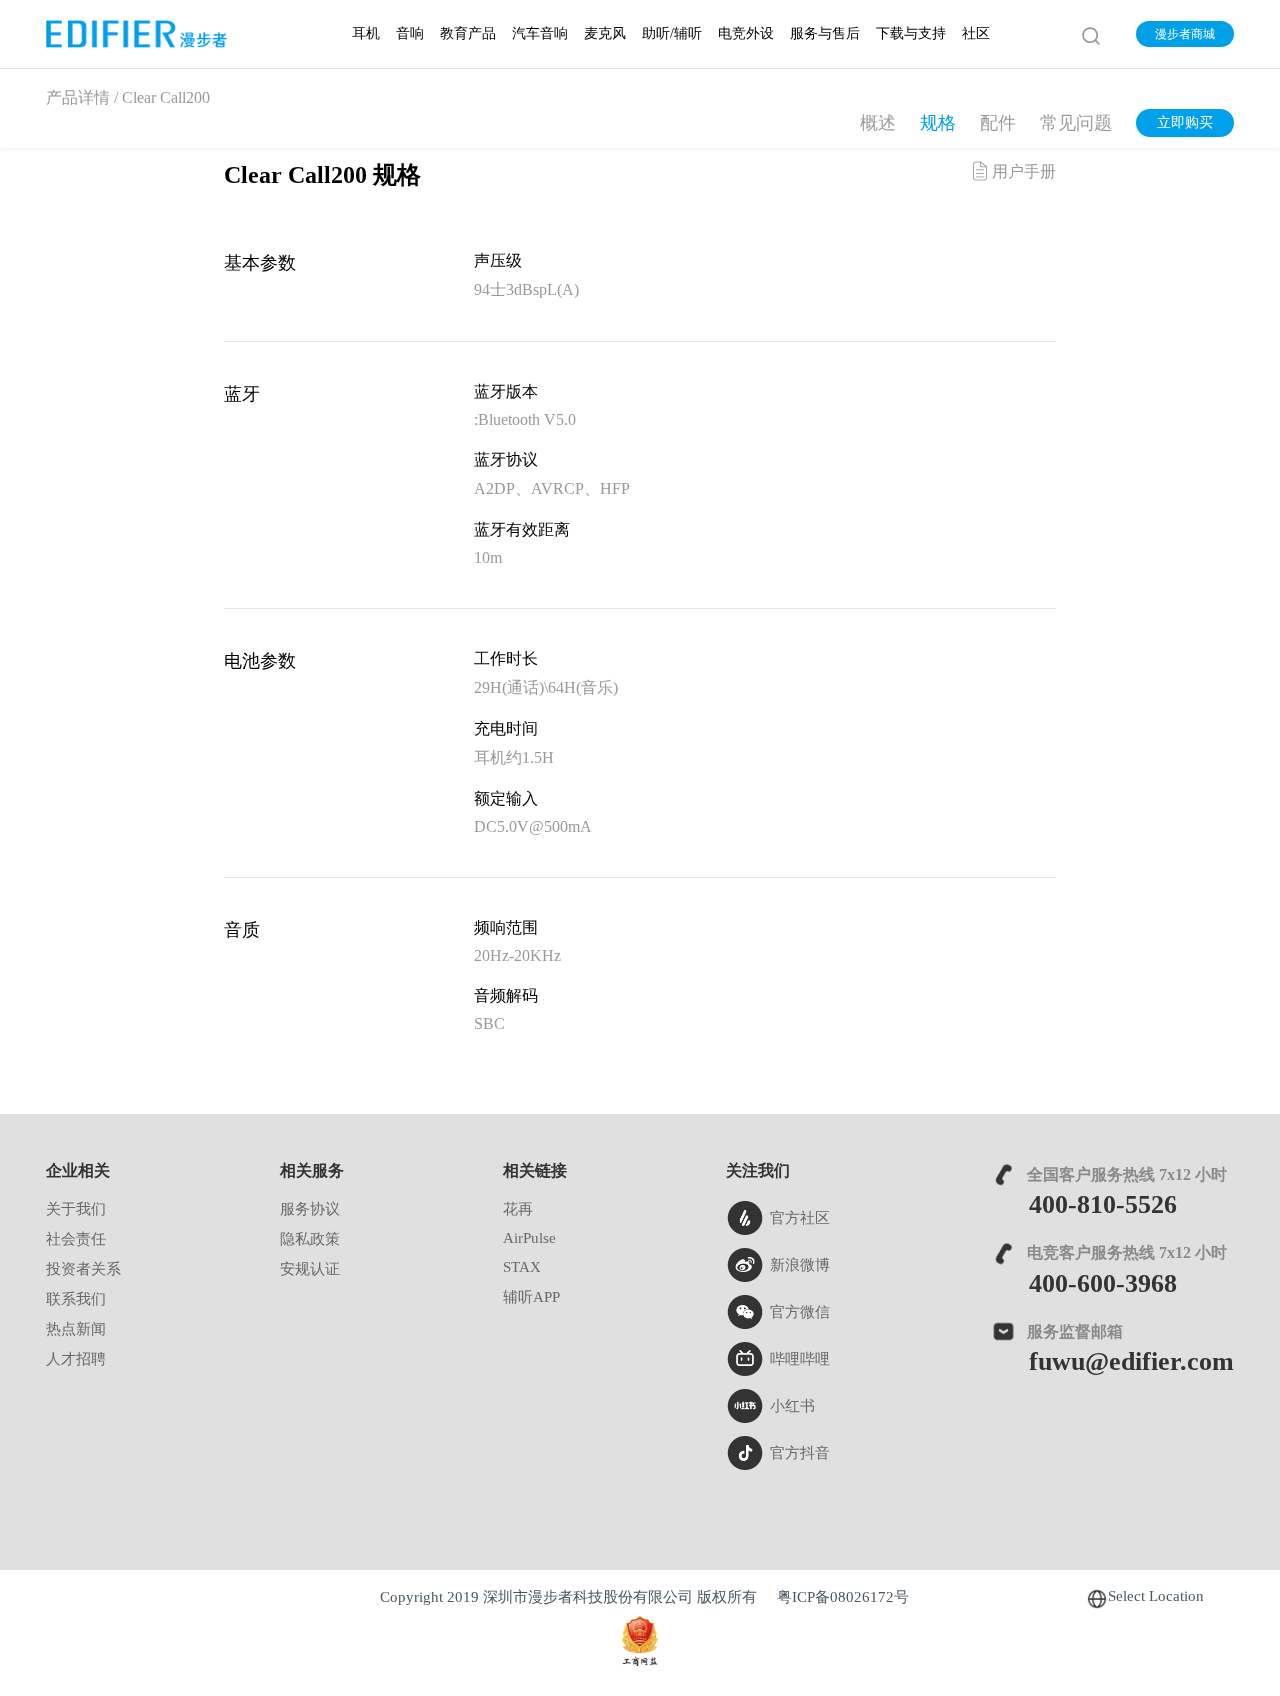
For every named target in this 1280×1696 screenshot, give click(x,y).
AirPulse (529, 1239)
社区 (976, 34)
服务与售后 (825, 34)
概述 (878, 124)
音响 (410, 34)
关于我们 (76, 1210)
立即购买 (1185, 123)
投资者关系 (83, 1270)
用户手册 (1024, 172)
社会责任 (76, 1240)
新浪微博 (800, 1266)
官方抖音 (800, 1454)
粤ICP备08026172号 (843, 1598)
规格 (938, 124)
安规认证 (310, 1270)
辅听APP (531, 1298)
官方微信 (800, 1313)
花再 (518, 1210)
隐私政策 (310, 1240)
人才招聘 (76, 1360)
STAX (522, 1268)
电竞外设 (746, 34)
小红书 (792, 1407)
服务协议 (310, 1210)
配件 (998, 124)
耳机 (366, 34)
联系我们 (76, 1300)
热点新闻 (76, 1330)
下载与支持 (911, 34)
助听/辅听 (672, 34)
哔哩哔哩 (800, 1360)
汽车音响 (540, 34)
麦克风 (605, 34)
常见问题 (1076, 124)
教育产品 (468, 34)
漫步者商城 (1185, 34)
